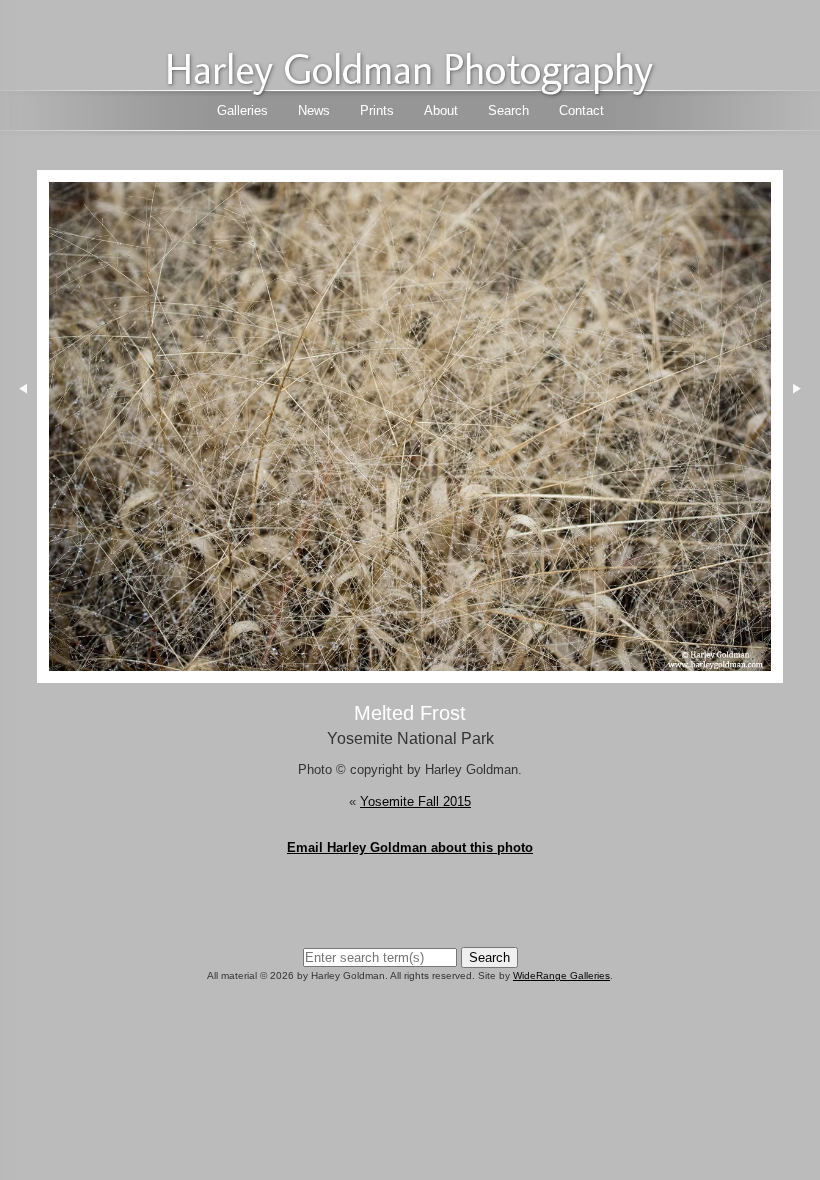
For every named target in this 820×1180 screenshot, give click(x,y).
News (314, 110)
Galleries (242, 110)
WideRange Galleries (561, 975)
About (441, 110)
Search (508, 110)
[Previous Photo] (18, 486)
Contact (581, 110)
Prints (377, 110)
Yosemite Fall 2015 (415, 801)
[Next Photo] (410, 673)
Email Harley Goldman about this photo (410, 847)
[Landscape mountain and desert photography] (410, 90)
